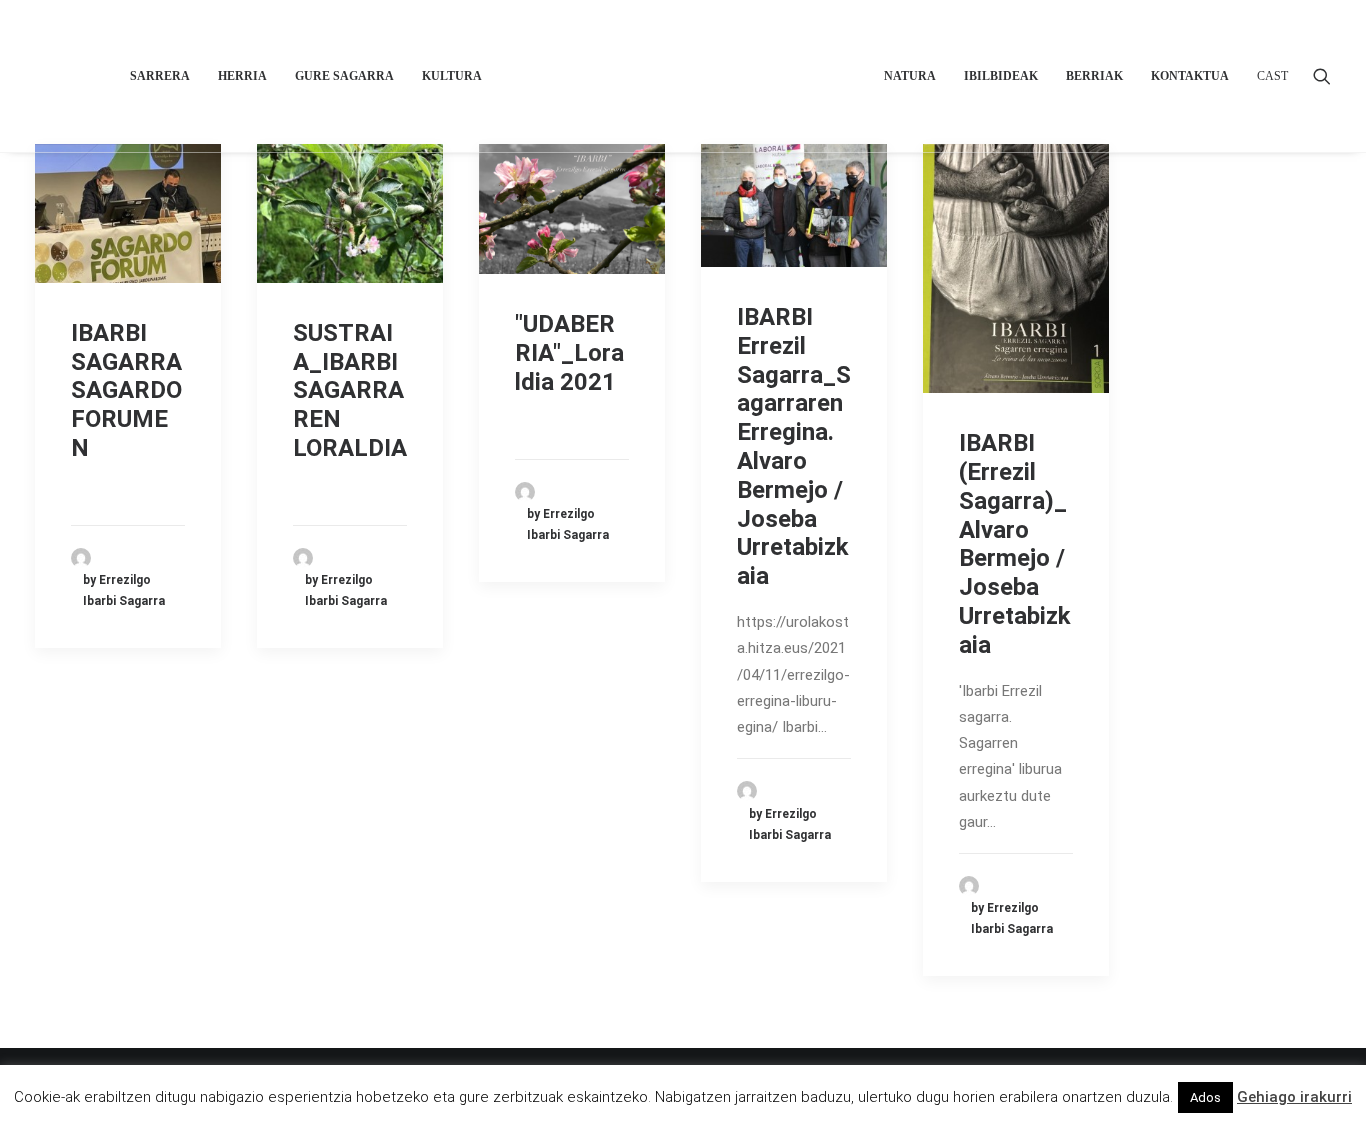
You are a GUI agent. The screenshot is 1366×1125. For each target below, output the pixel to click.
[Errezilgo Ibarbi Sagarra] (683, 76)
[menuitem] (160, 76)
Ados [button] (1205, 1097)
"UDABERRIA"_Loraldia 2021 (569, 353)
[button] (1322, 76)
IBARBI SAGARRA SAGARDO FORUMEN (126, 390)
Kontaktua (1190, 76)
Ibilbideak (1001, 76)
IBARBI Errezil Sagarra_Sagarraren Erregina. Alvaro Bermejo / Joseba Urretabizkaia (794, 446)
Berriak (1094, 76)
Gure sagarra (344, 76)
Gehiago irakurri (1294, 1097)
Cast (1272, 76)
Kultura (452, 76)
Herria (242, 76)
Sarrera (160, 76)
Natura (910, 76)
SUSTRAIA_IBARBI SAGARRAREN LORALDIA (350, 390)
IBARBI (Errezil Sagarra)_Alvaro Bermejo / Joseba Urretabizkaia (1015, 544)
